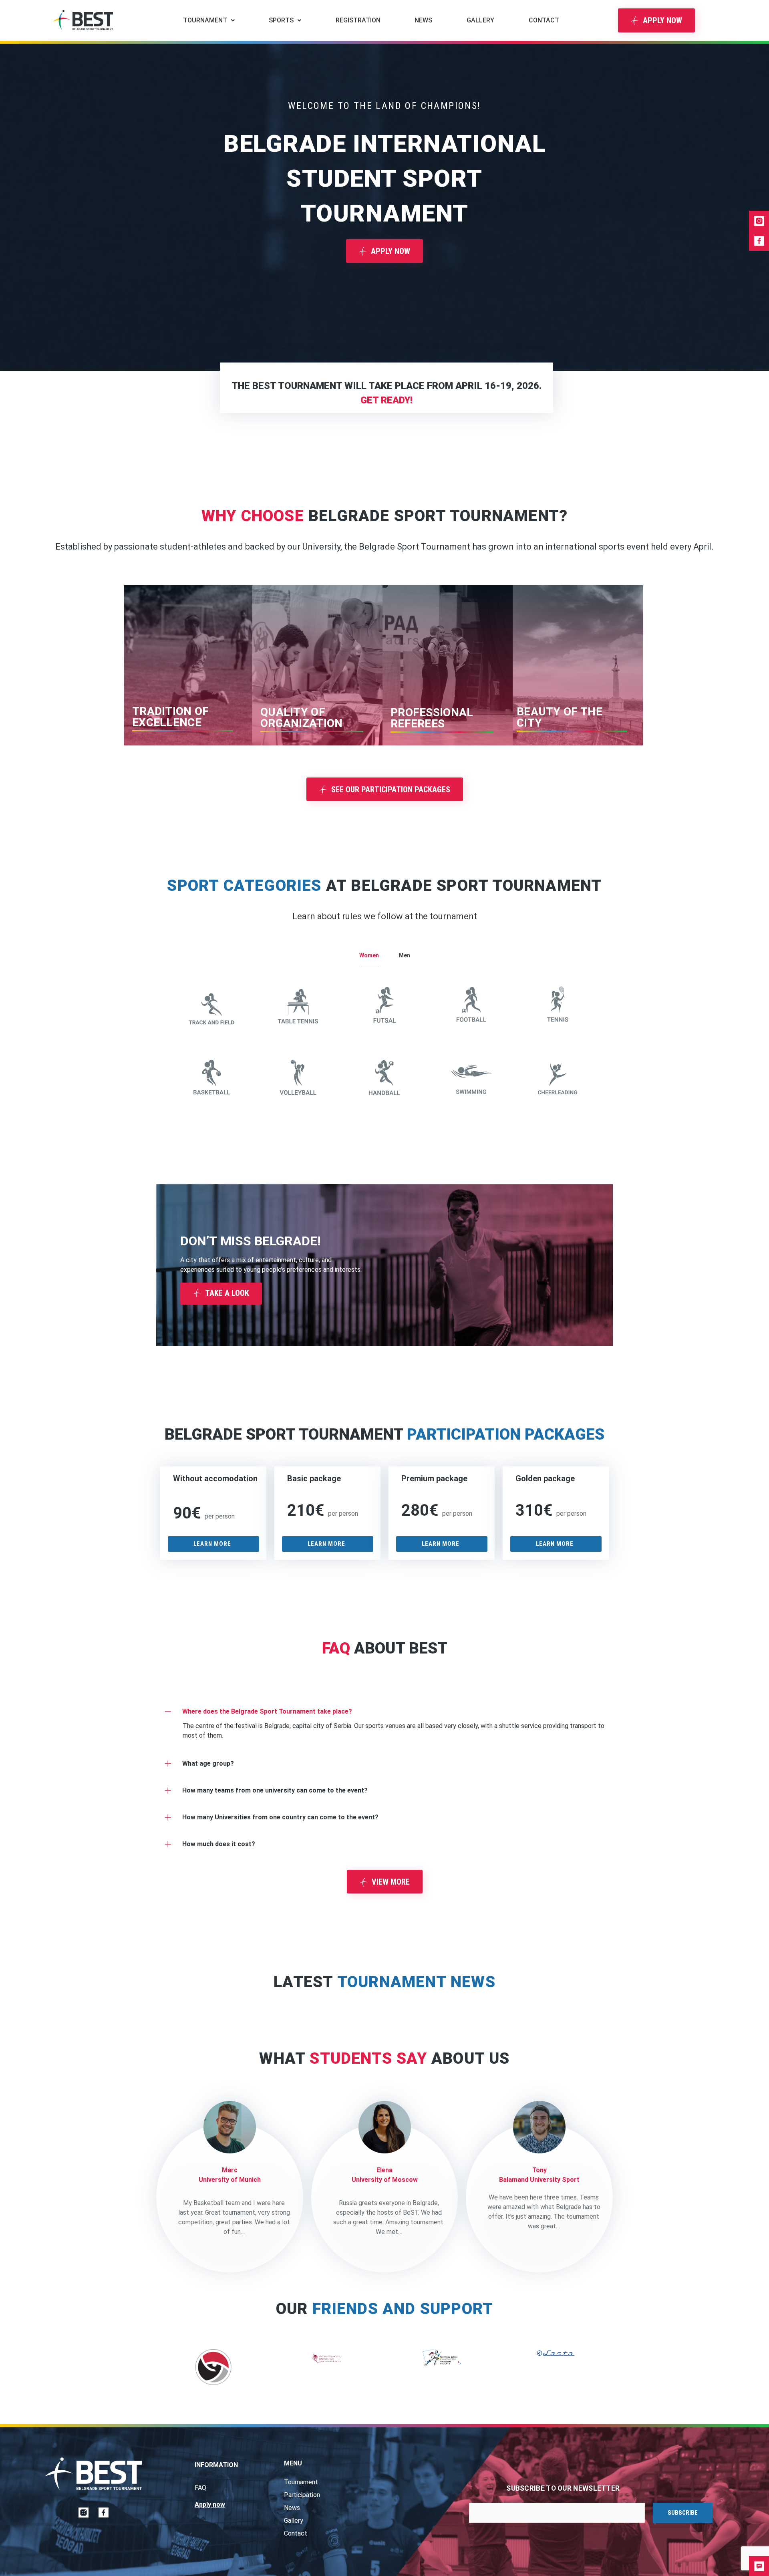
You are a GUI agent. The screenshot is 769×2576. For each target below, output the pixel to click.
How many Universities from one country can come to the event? (280, 1817)
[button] (209, 20)
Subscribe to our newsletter (563, 2489)
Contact (544, 20)
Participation (302, 2495)
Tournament (301, 2482)
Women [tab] (369, 955)
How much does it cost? (219, 1844)
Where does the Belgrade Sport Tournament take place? (267, 1711)
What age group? (208, 1763)
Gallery (480, 20)
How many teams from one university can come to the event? (275, 1790)
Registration (358, 20)
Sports (281, 20)
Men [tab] (405, 955)
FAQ (200, 2488)
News (423, 20)
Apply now (210, 2505)
